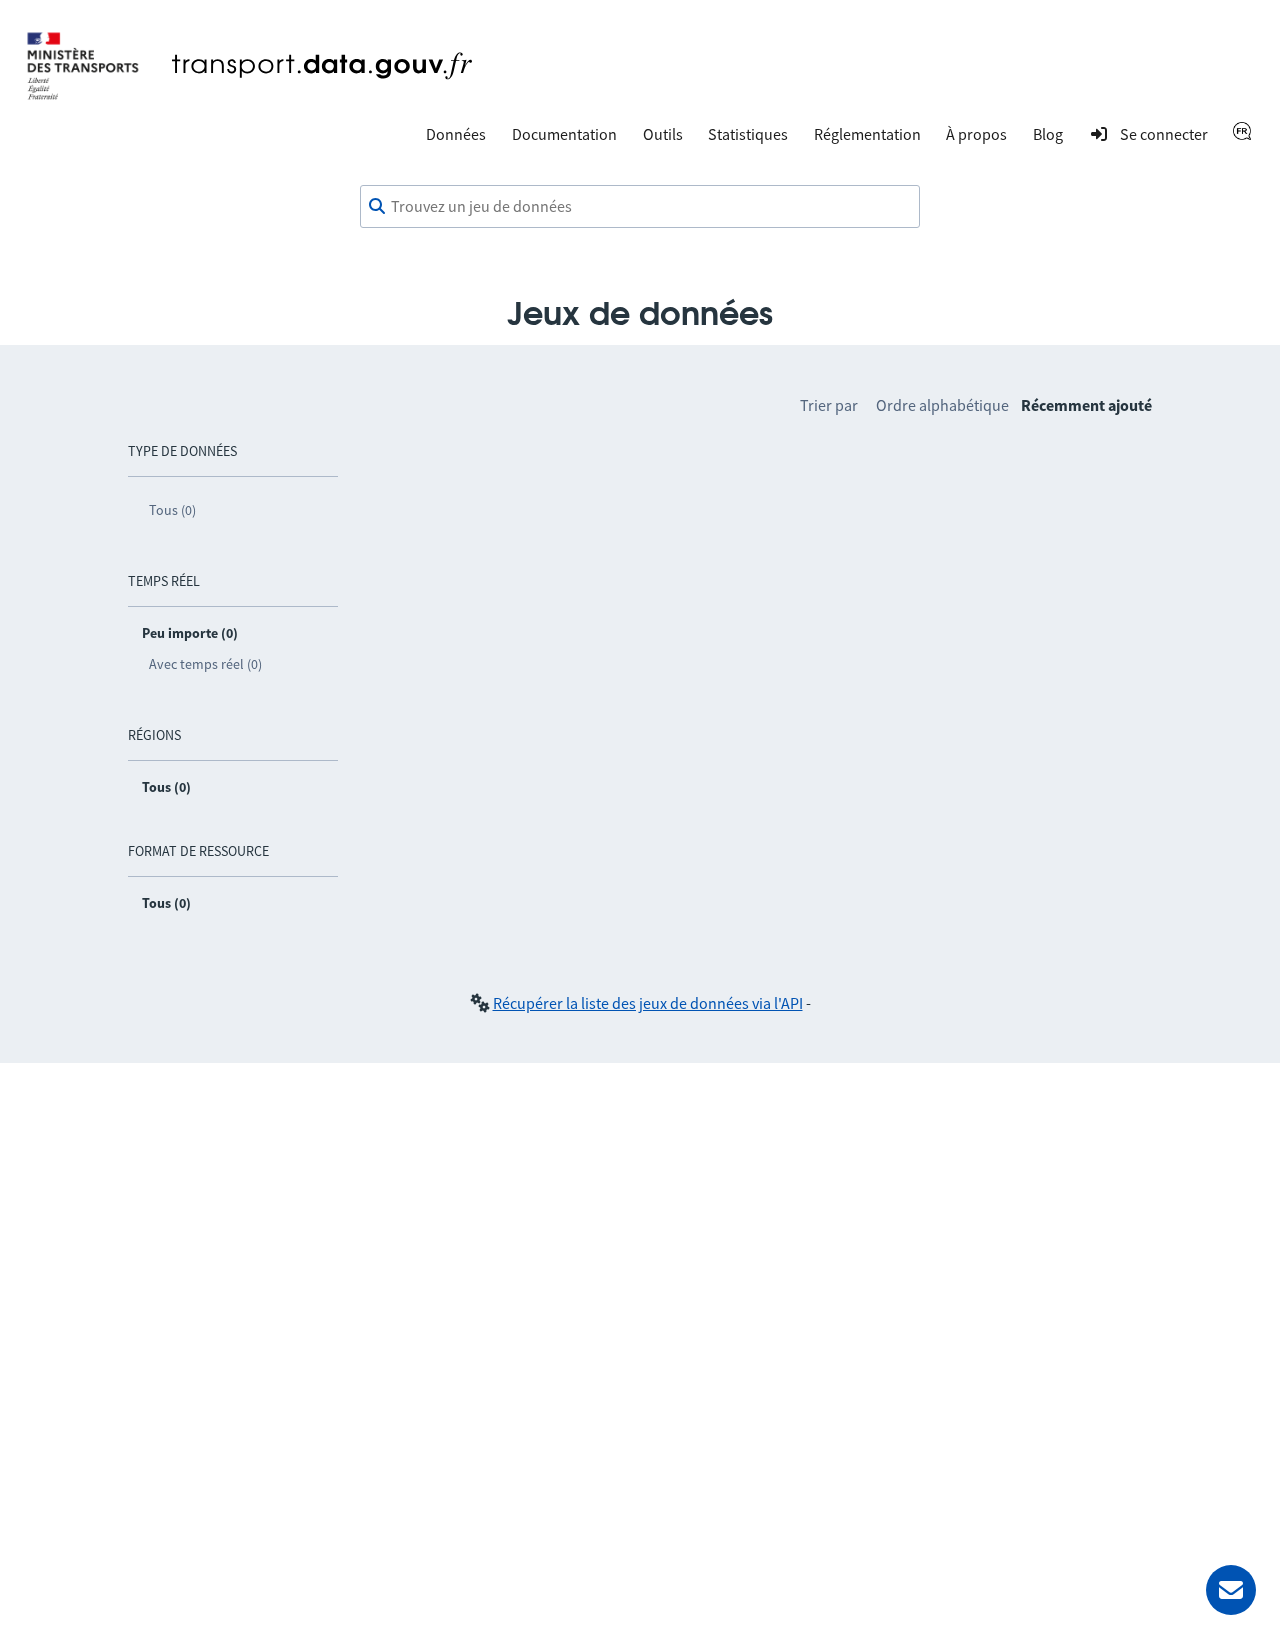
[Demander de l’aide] (1231, 1590)
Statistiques (748, 134)
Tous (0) (172, 510)
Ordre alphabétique (942, 405)
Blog (1048, 134)
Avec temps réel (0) (205, 664)
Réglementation (867, 134)
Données (456, 134)
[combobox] (640, 207)
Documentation (564, 134)
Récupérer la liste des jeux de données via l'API (648, 1003)
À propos (976, 134)
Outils (663, 134)
